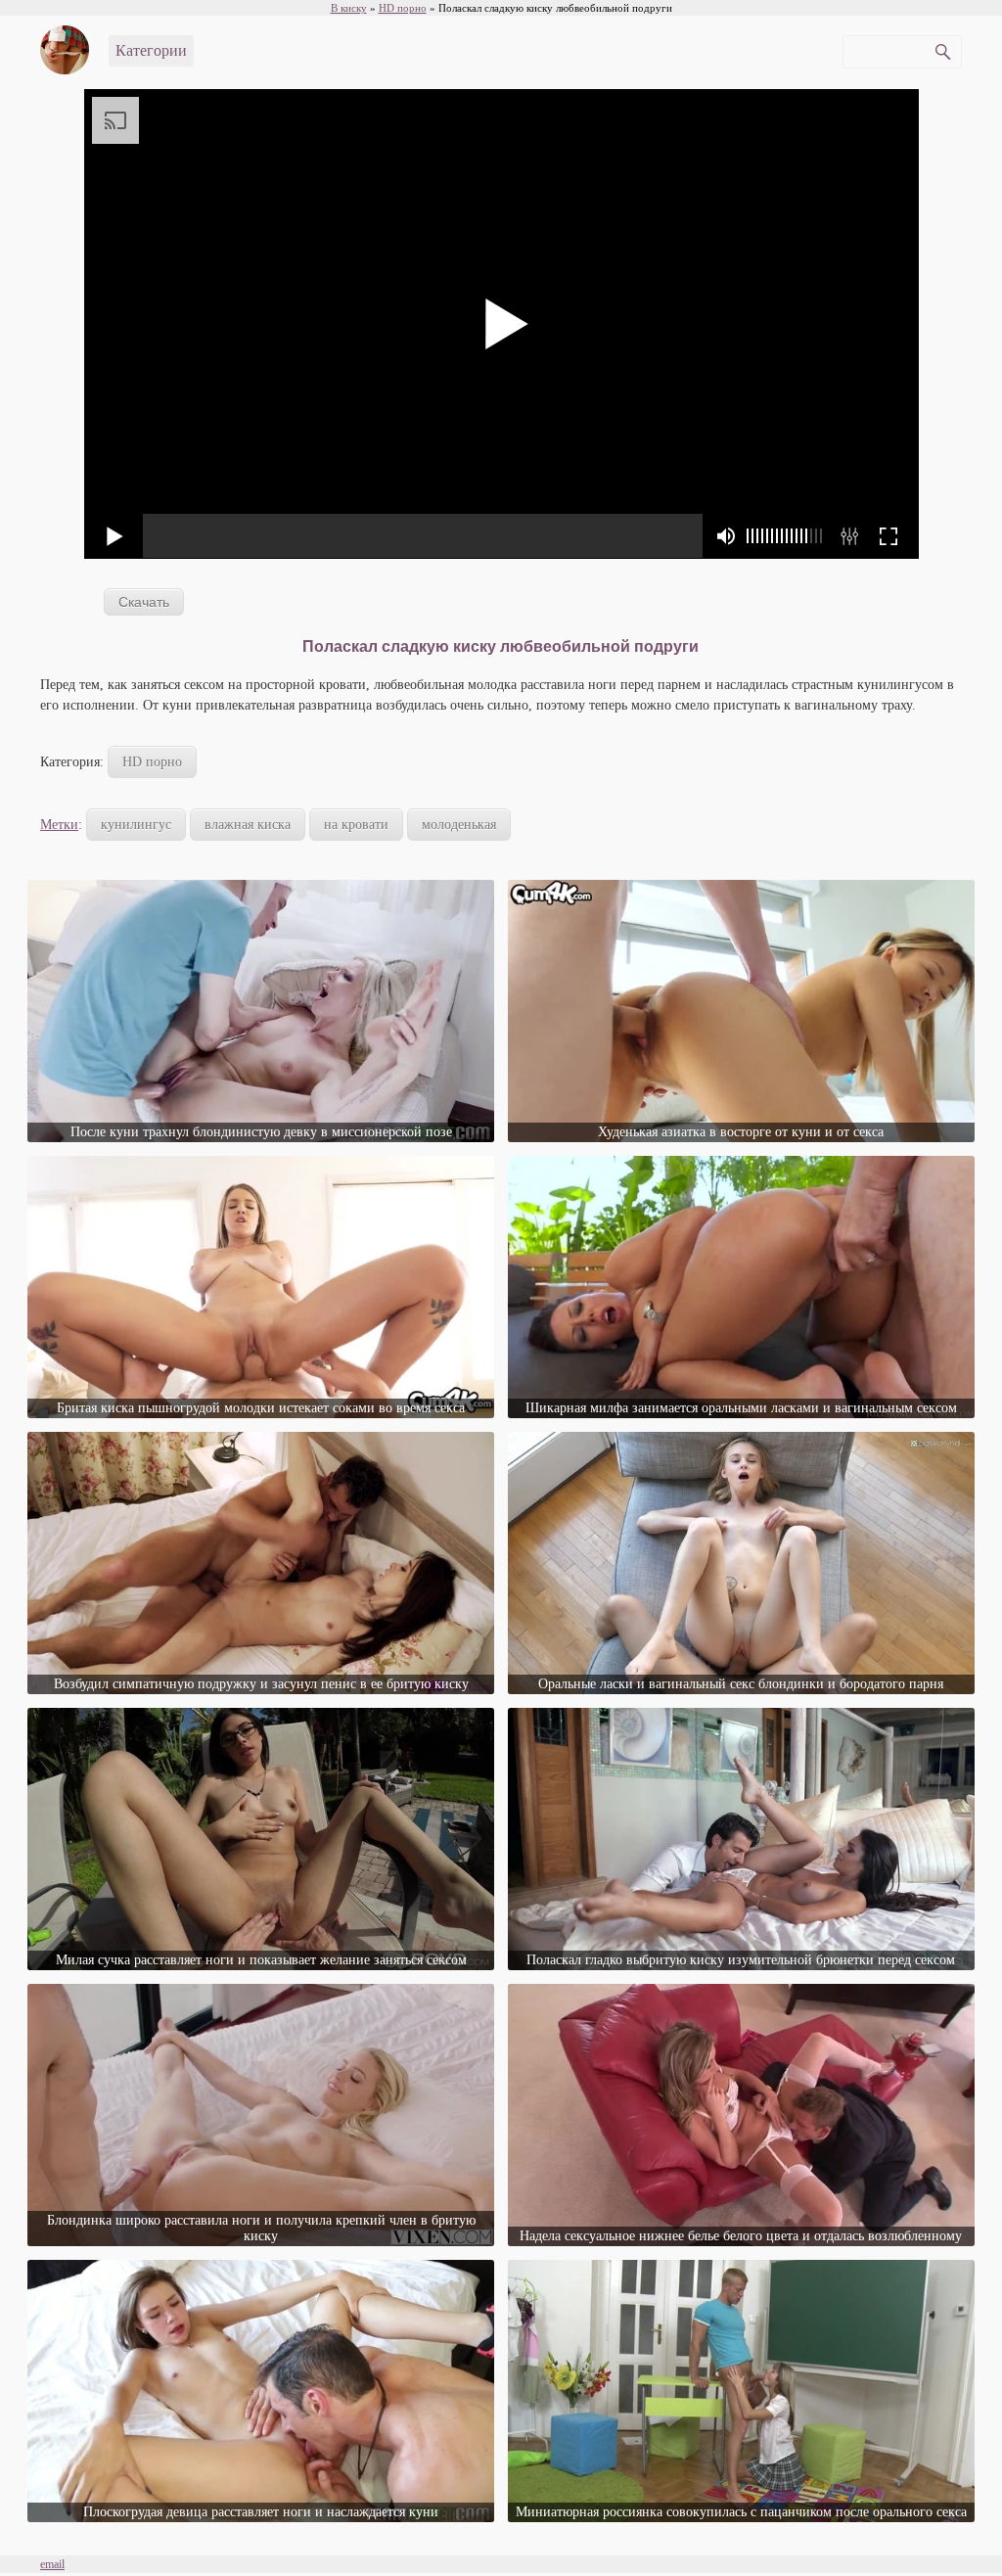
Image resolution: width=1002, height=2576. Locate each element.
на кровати (356, 825)
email (52, 2564)
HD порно (152, 762)
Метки (59, 825)
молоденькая (459, 825)
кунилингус (136, 825)
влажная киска (248, 825)
